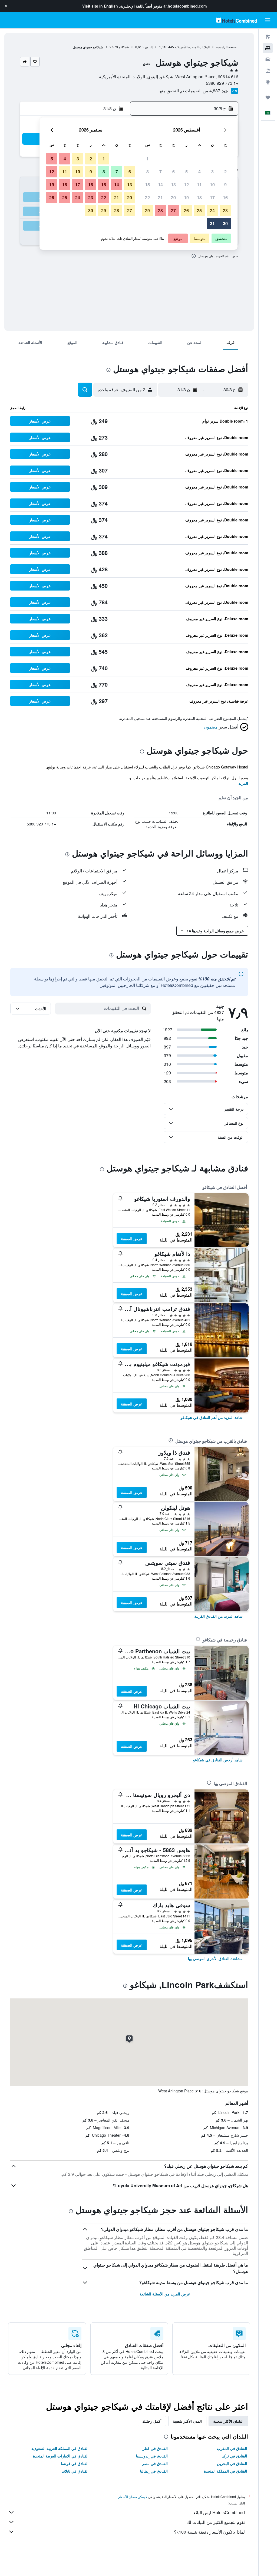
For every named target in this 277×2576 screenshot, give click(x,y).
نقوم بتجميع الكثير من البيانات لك (216, 2522)
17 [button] (212, 198)
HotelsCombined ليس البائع (219, 2512)
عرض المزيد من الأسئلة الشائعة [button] (165, 2294)
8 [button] (148, 172)
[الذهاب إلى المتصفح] (268, 82)
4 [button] (199, 172)
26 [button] (186, 210)
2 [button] (225, 172)
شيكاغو (124, 47)
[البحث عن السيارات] (268, 59)
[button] (6, 6)
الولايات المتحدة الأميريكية (192, 47)
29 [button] (147, 210)
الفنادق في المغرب (232, 2448)
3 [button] (212, 172)
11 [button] (199, 185)
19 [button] (186, 198)
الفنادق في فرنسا (75, 2463)
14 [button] (160, 185)
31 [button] (212, 223)
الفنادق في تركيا (234, 2456)
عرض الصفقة (132, 1239)
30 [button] (225, 223)
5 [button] (187, 172)
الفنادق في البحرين (232, 2463)
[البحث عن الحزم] (268, 71)
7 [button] (161, 172)
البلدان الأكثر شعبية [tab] (228, 2421)
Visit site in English (100, 6)
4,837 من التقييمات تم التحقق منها (189, 91)
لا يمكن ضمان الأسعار (133, 2496)
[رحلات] (268, 97)
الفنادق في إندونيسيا (152, 2456)
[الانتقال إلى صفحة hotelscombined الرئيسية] (236, 20)
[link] (212, 1417)
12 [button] (186, 185)
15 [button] (147, 185)
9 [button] (225, 185)
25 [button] (199, 210)
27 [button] (173, 210)
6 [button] (174, 172)
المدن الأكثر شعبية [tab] (187, 2421)
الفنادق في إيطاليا (154, 2471)
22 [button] (147, 198)
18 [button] (199, 198)
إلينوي (149, 47)
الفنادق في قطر (155, 2448)
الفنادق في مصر (155, 2463)
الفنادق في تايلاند (75, 2471)
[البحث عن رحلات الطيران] (268, 37)
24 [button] (212, 210)
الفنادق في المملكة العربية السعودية (60, 2448)
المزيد (243, 783)
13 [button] (173, 185)
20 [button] (173, 198)
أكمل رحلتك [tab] (152, 2421)
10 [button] (212, 185)
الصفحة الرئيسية (227, 47)
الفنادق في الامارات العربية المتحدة (61, 2456)
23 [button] (225, 210)
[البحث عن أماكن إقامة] (268, 48)
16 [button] (225, 198)
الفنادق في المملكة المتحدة (225, 2471)
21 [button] (160, 198)
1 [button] (148, 159)
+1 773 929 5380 (222, 83)
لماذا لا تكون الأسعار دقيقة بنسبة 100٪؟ (209, 2532)
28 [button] (160, 210)
